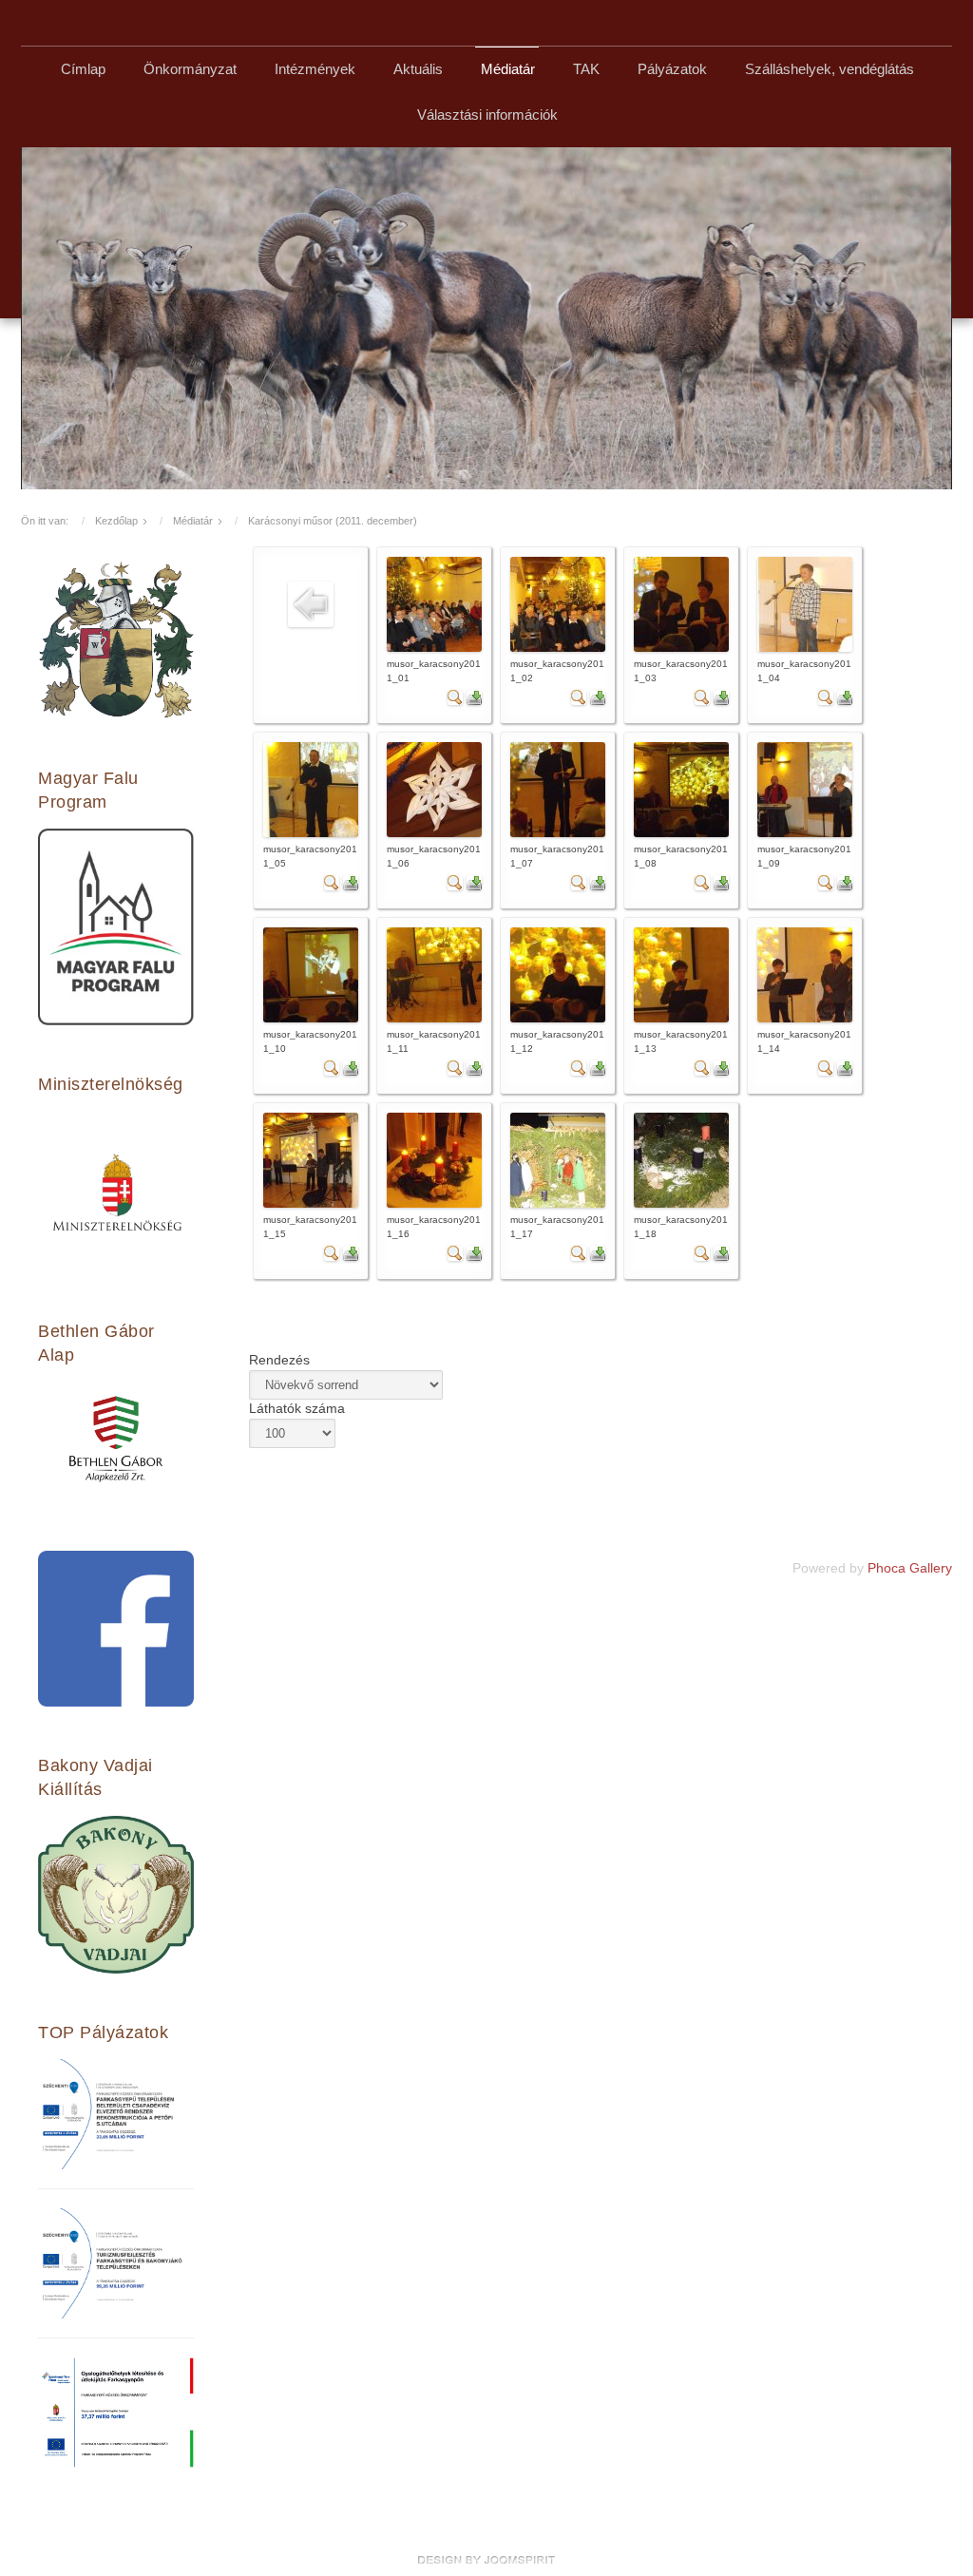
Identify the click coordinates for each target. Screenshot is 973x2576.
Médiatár (508, 69)
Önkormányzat (190, 69)
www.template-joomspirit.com (486, 2560)
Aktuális (418, 69)
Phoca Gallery (910, 1568)
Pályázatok (672, 69)
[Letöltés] (474, 696)
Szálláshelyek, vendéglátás (830, 69)
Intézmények (315, 69)
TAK (586, 69)
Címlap (83, 69)
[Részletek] (455, 696)
